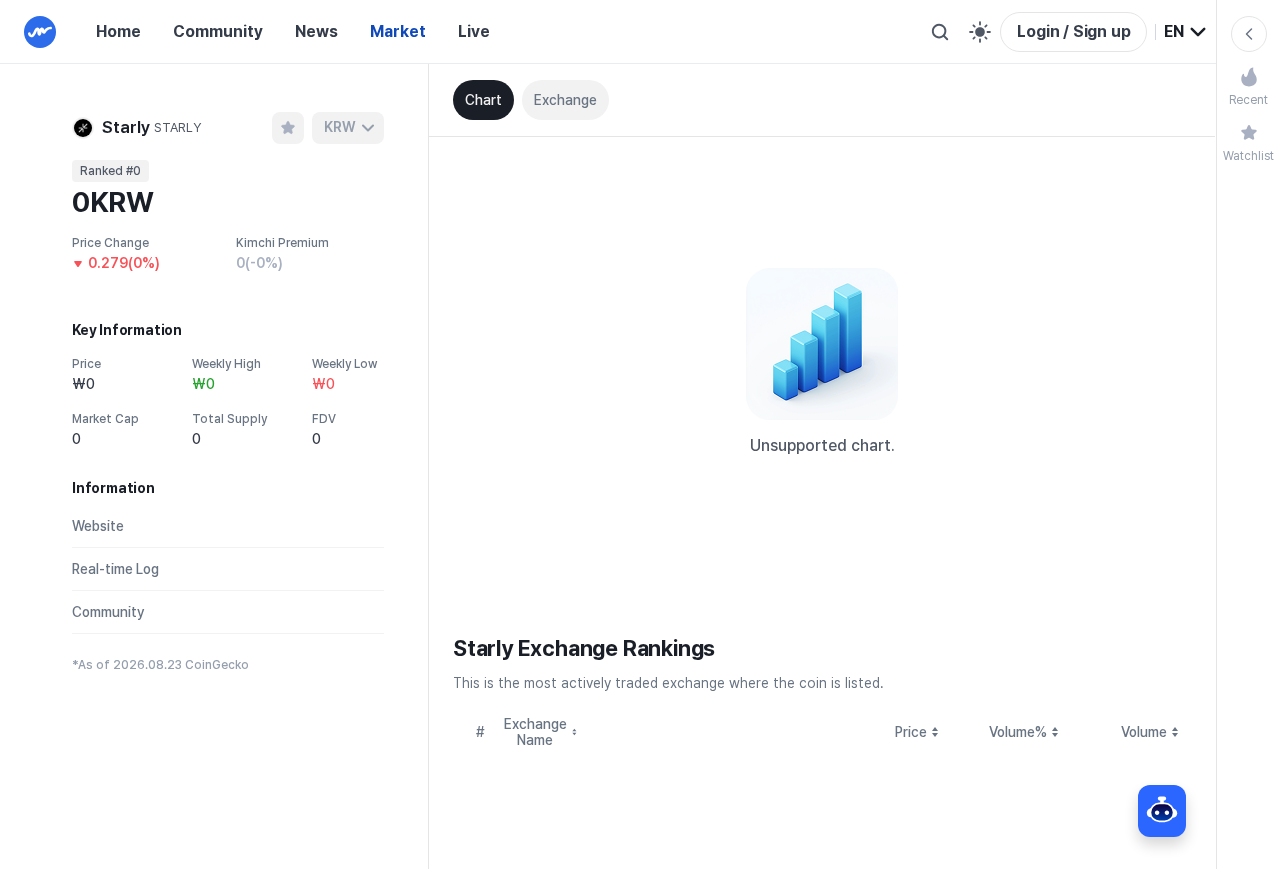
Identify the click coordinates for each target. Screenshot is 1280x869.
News (316, 31)
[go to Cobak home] (40, 32)
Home (118, 31)
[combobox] (1186, 32)
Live (474, 31)
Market (398, 31)
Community (218, 31)
